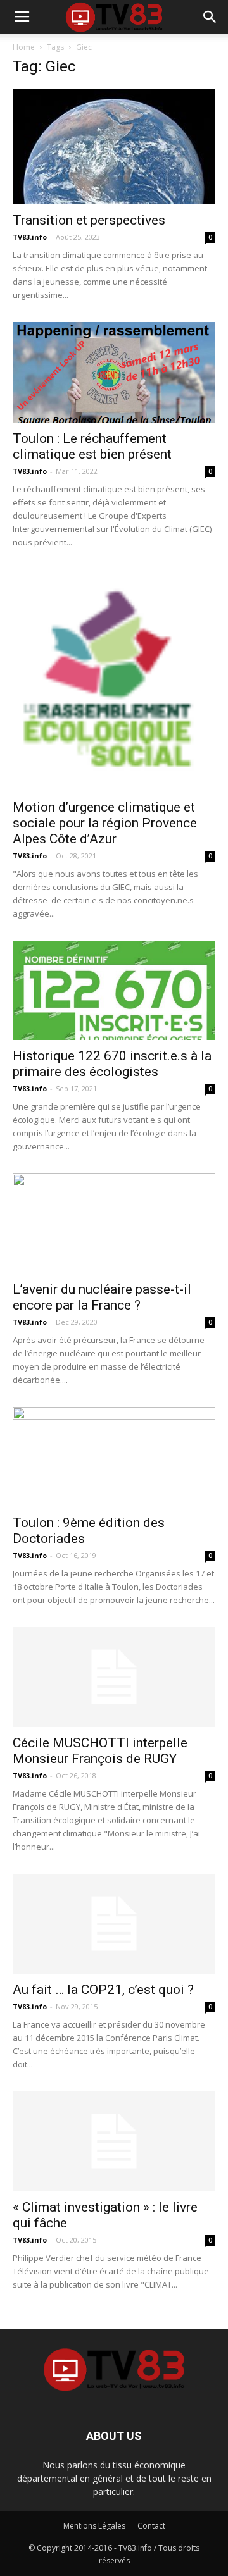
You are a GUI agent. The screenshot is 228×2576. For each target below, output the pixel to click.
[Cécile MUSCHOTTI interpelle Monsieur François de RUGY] (114, 1677)
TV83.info (30, 237)
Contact (151, 2526)
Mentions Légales (94, 2526)
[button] (210, 17)
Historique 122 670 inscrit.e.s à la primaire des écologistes (112, 1064)
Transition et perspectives (89, 220)
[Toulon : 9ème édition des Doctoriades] (114, 1457)
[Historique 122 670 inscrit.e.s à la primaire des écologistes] (114, 990)
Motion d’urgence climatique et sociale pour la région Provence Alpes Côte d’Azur (105, 823)
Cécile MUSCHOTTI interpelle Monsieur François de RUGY (100, 1751)
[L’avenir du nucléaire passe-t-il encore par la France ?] (114, 1223)
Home (24, 47)
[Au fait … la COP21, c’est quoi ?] (114, 1924)
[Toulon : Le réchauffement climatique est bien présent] (114, 372)
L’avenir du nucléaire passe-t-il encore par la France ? (102, 1297)
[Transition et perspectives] (114, 146)
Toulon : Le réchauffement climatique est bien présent (92, 446)
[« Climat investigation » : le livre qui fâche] (114, 2141)
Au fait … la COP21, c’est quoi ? (103, 1990)
